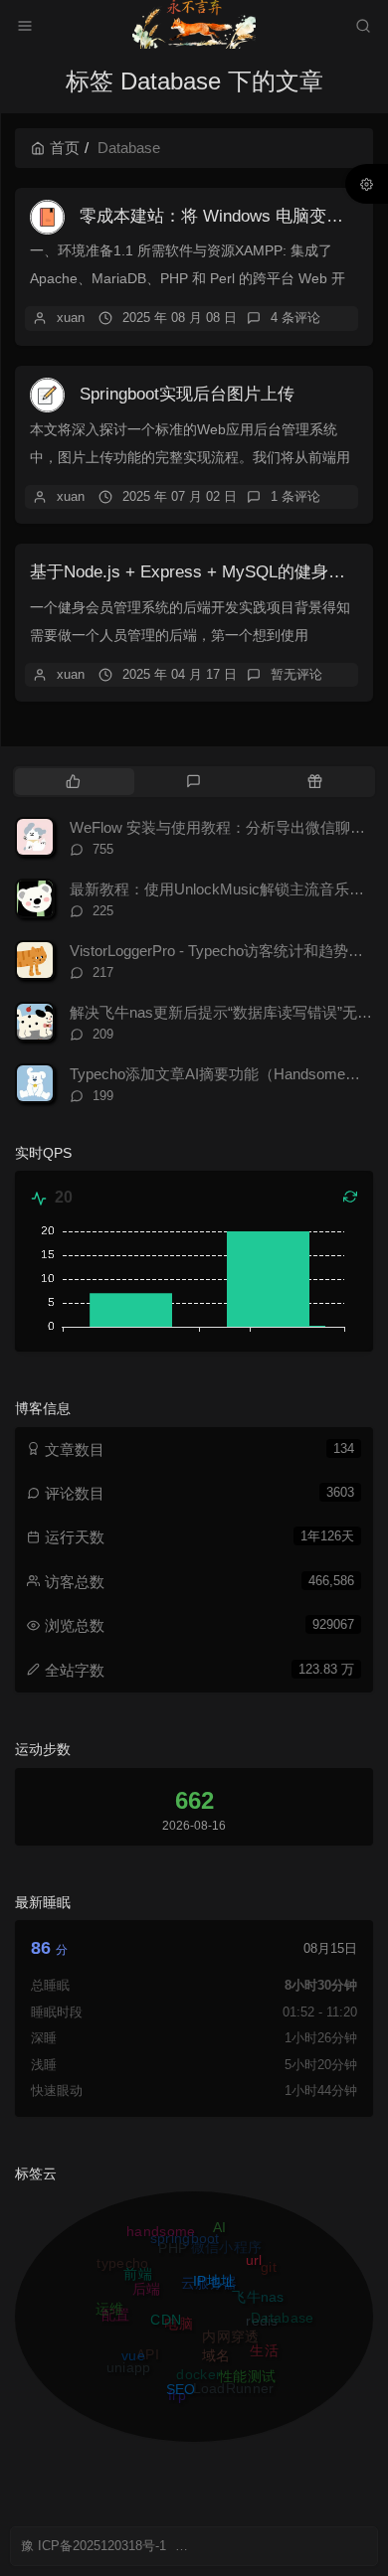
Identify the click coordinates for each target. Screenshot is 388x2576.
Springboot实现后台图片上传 (187, 394)
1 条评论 (295, 496)
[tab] (73, 781)
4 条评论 (295, 318)
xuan (71, 318)
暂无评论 (296, 674)
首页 (65, 148)
